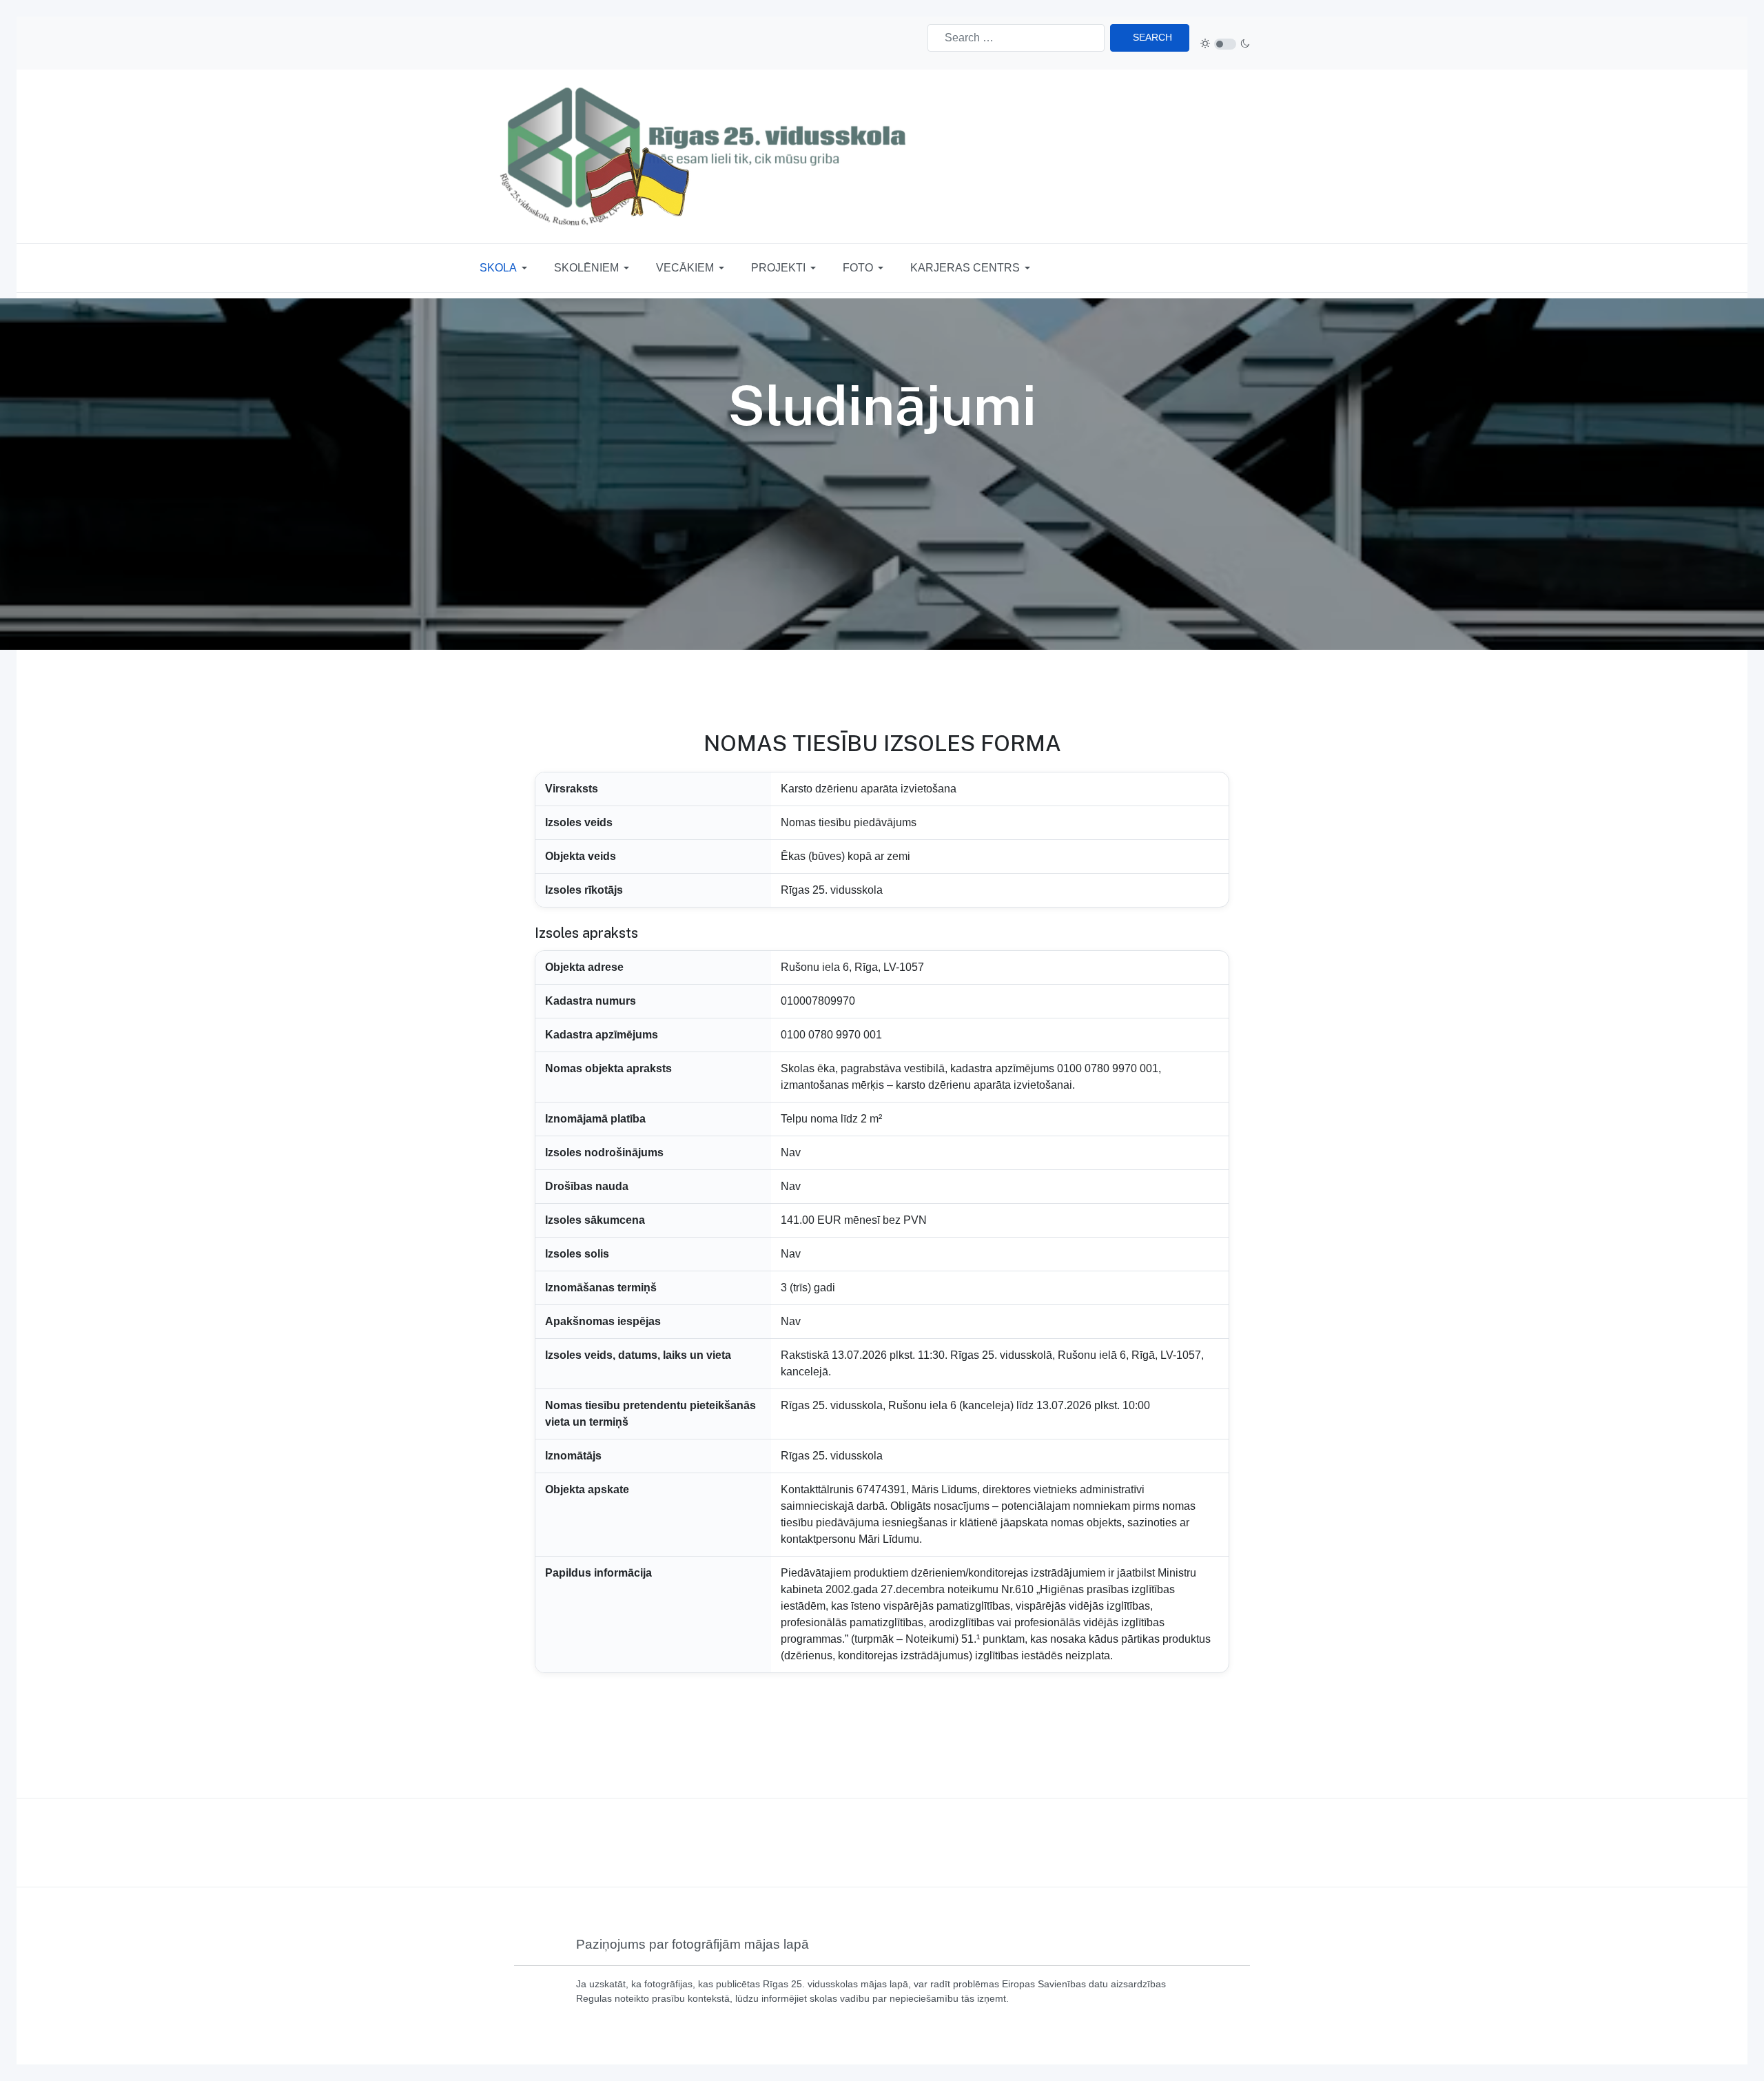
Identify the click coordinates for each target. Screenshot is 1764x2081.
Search (1152, 37)
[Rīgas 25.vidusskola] (707, 156)
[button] (506, 268)
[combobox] (1016, 38)
